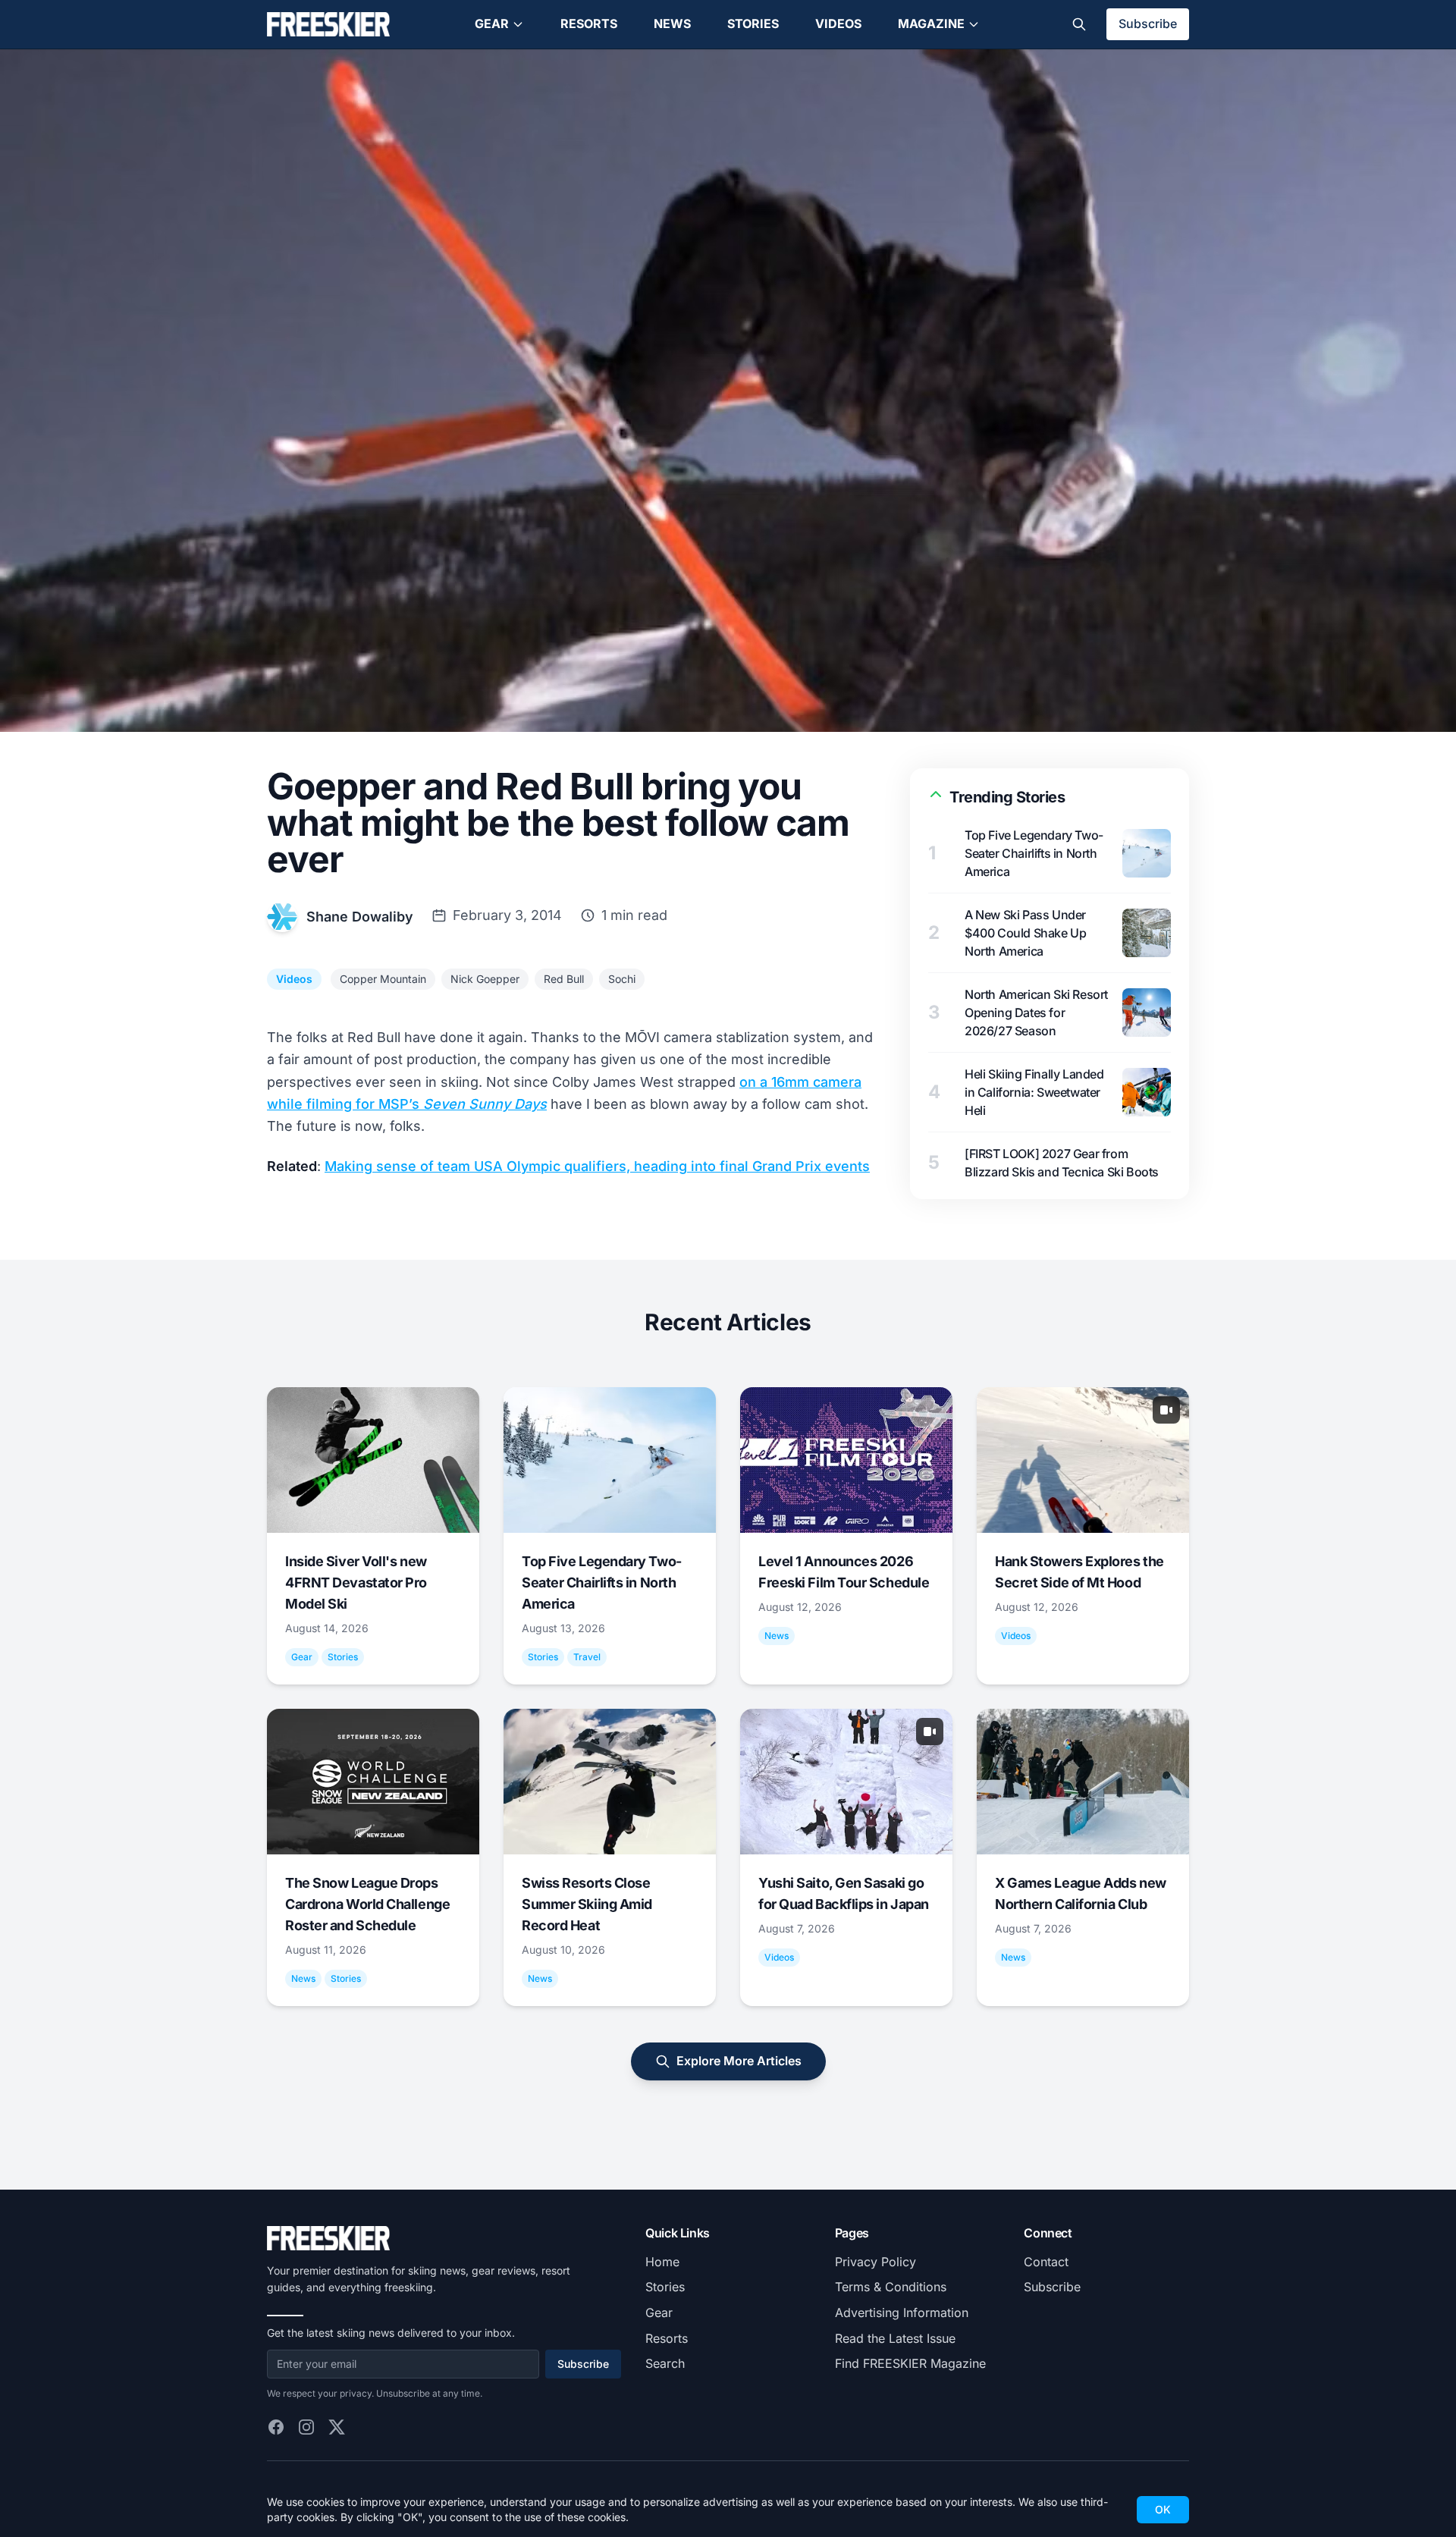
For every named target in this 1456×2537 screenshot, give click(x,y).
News (672, 24)
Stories (753, 24)
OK (1163, 2509)
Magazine (931, 24)
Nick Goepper (485, 979)
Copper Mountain (383, 979)
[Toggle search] (1079, 24)
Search (665, 2363)
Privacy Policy (875, 2262)
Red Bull (564, 979)
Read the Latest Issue (895, 2338)
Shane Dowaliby (360, 917)
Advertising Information (902, 2313)
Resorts (589, 24)
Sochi (622, 979)
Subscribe (1148, 24)
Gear (492, 24)
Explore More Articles (739, 2061)
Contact (1046, 2262)
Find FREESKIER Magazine (910, 2363)
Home (662, 2262)
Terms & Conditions (891, 2287)
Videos (838, 24)
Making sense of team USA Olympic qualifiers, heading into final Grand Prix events (597, 1166)
